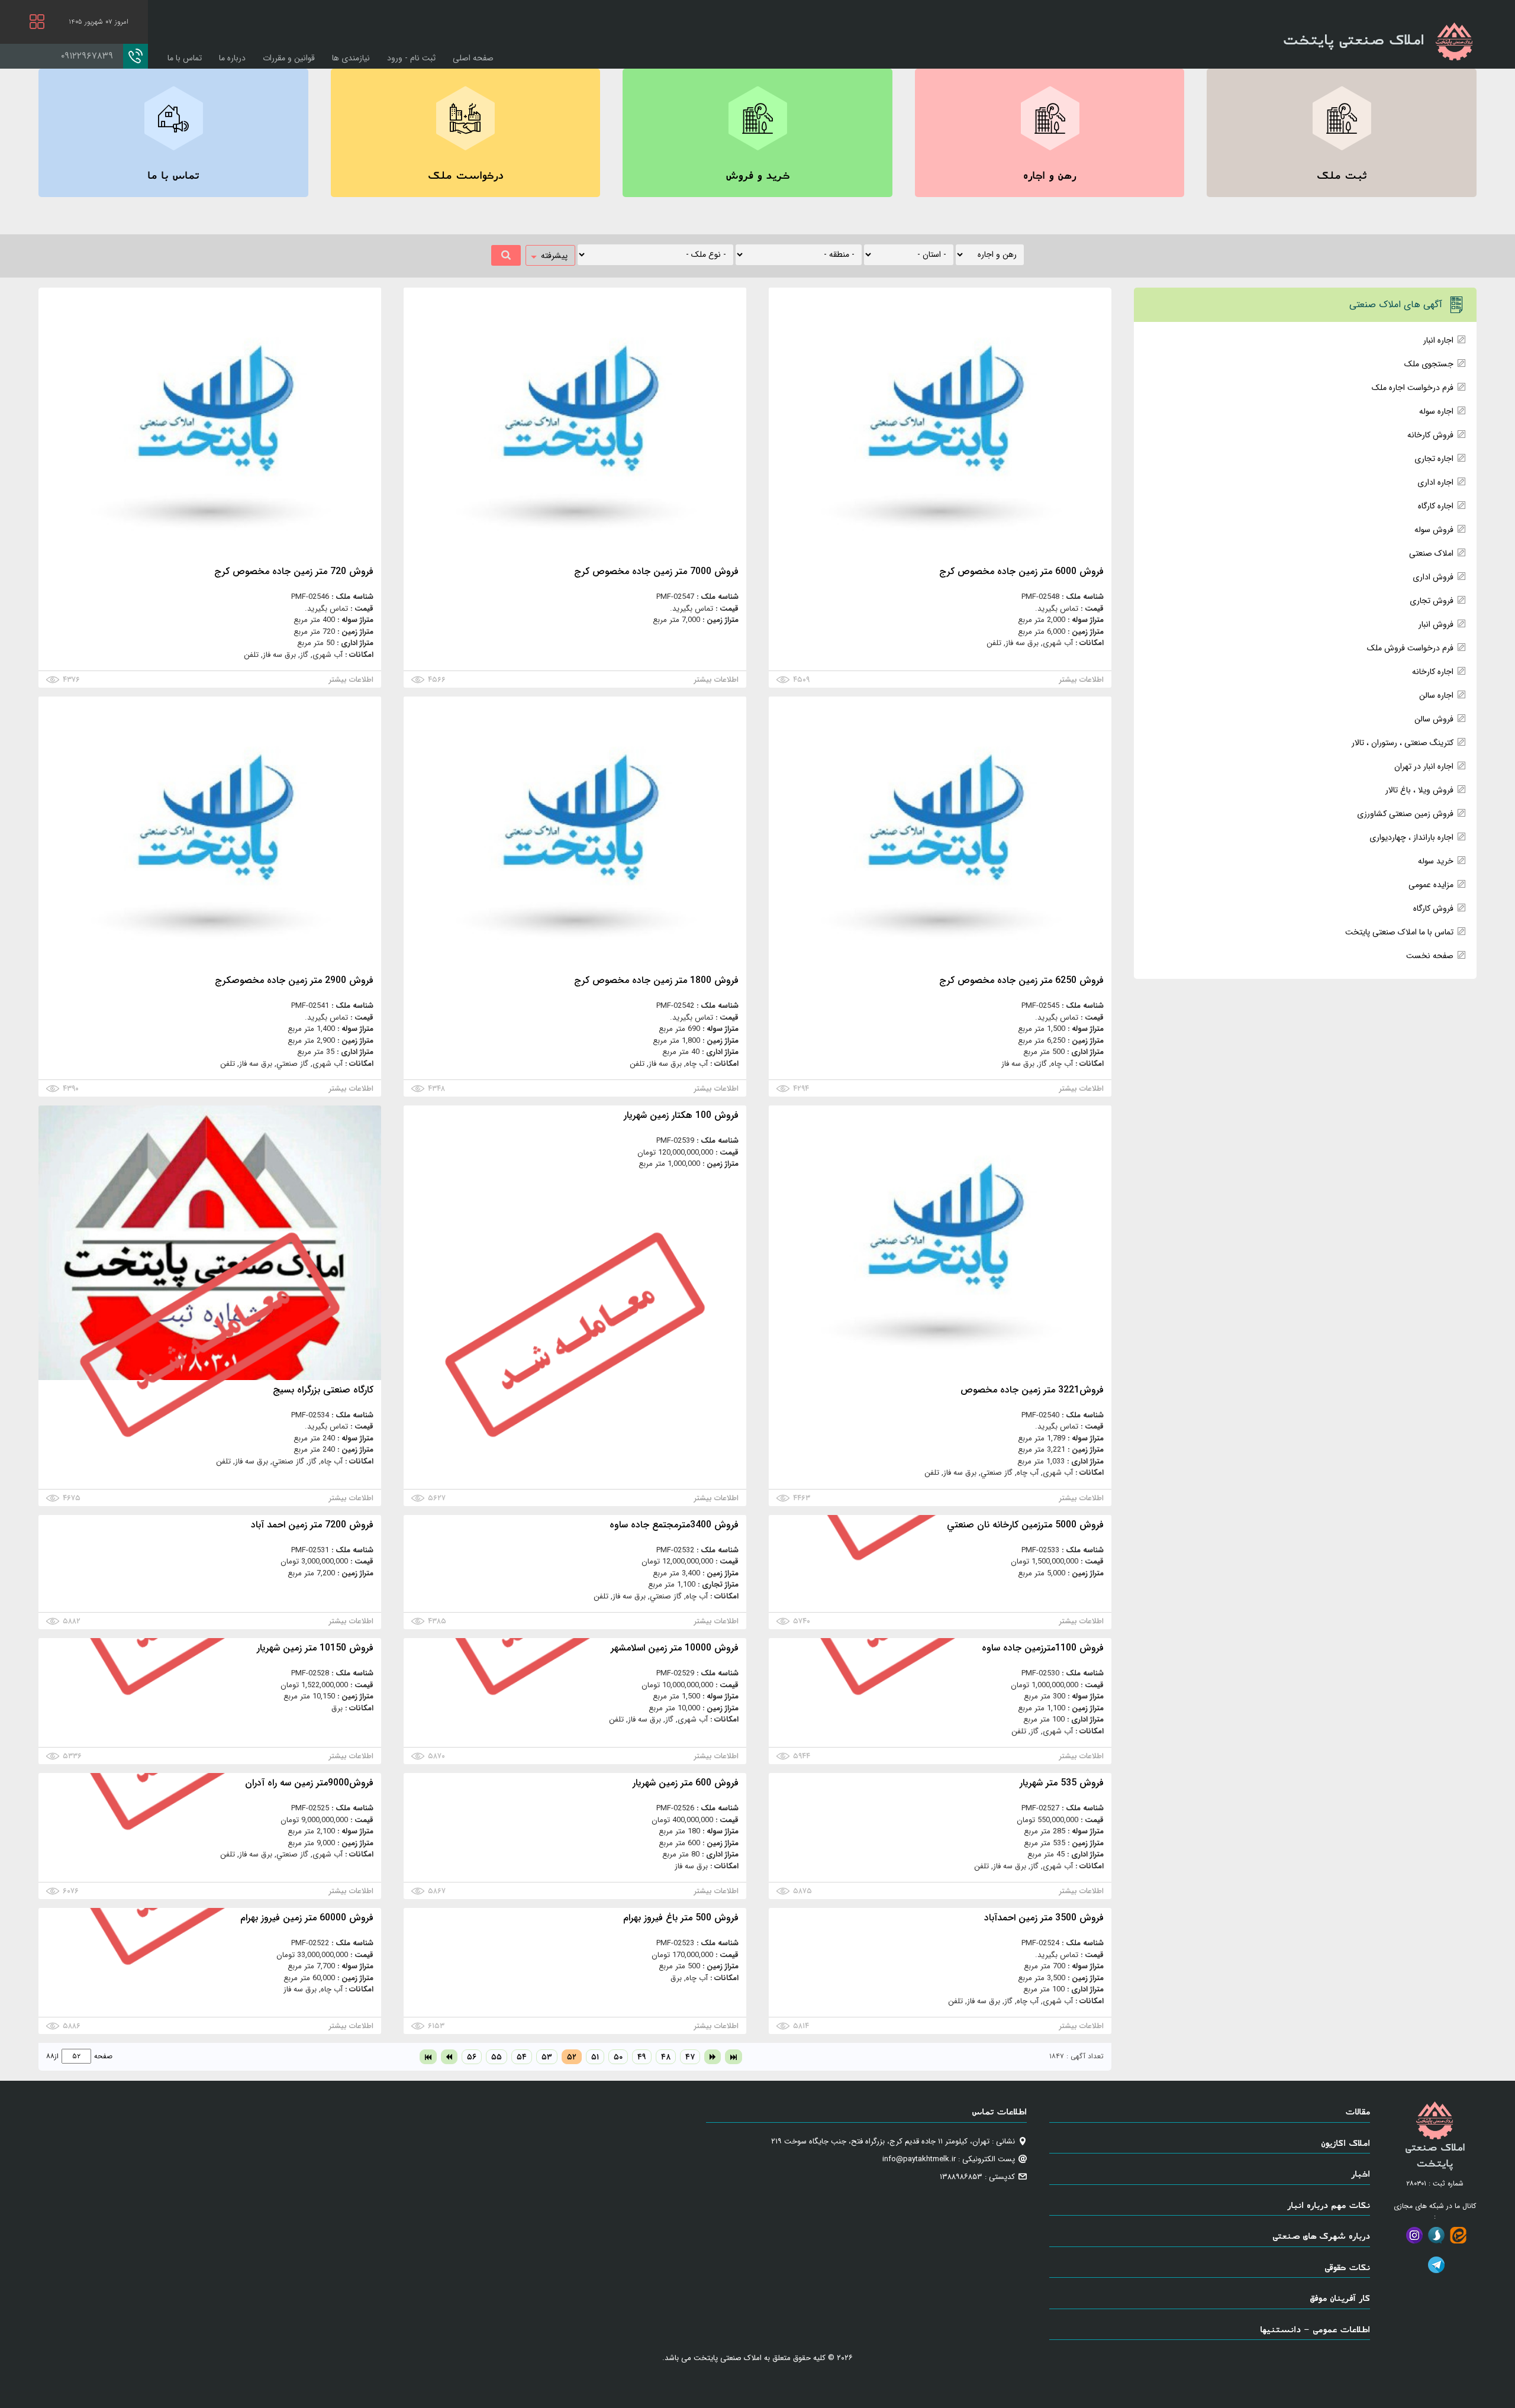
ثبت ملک (1342, 175)
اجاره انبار (1438, 340)
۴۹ (642, 2057)
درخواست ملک (465, 175)
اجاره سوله (1436, 411)
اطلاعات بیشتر (1082, 680)
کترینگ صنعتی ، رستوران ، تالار (1403, 743)
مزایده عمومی (1431, 885)
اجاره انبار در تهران (1424, 766)
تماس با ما (185, 58)
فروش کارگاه (1433, 908)
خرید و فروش (757, 175)
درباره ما (232, 58)
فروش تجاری (1432, 601)
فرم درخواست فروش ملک (1410, 648)
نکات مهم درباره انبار (1329, 2205)
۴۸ (666, 2057)
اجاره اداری (1435, 482)
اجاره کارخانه (1433, 672)
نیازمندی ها (351, 58)
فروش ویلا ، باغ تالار (1419, 790)
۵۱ (595, 2057)
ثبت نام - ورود (411, 58)
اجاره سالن (1436, 695)
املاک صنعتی (1431, 553)
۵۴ (522, 2057)
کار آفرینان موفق (1340, 2298)
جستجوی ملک (1429, 364)
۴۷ (690, 2057)
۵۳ (547, 2057)
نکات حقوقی (1347, 2267)
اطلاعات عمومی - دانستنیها (1315, 2329)
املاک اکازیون (1345, 2143)
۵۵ (497, 2057)
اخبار (1361, 2173)
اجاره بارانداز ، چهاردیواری (1411, 837)
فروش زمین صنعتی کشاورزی (1405, 814)
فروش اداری (1433, 577)
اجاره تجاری (1434, 459)
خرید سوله (1436, 861)
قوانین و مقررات (289, 58)
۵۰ (618, 2057)
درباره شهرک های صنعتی (1321, 2235)
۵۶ (472, 2057)
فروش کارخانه (1430, 435)
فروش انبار (1436, 624)
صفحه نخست (1430, 956)
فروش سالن (1434, 719)
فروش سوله (1434, 530)
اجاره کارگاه (1436, 506)
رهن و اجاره (1050, 175)
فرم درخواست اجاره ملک (1413, 388)
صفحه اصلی (473, 58)
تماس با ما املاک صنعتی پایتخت (1399, 932)
